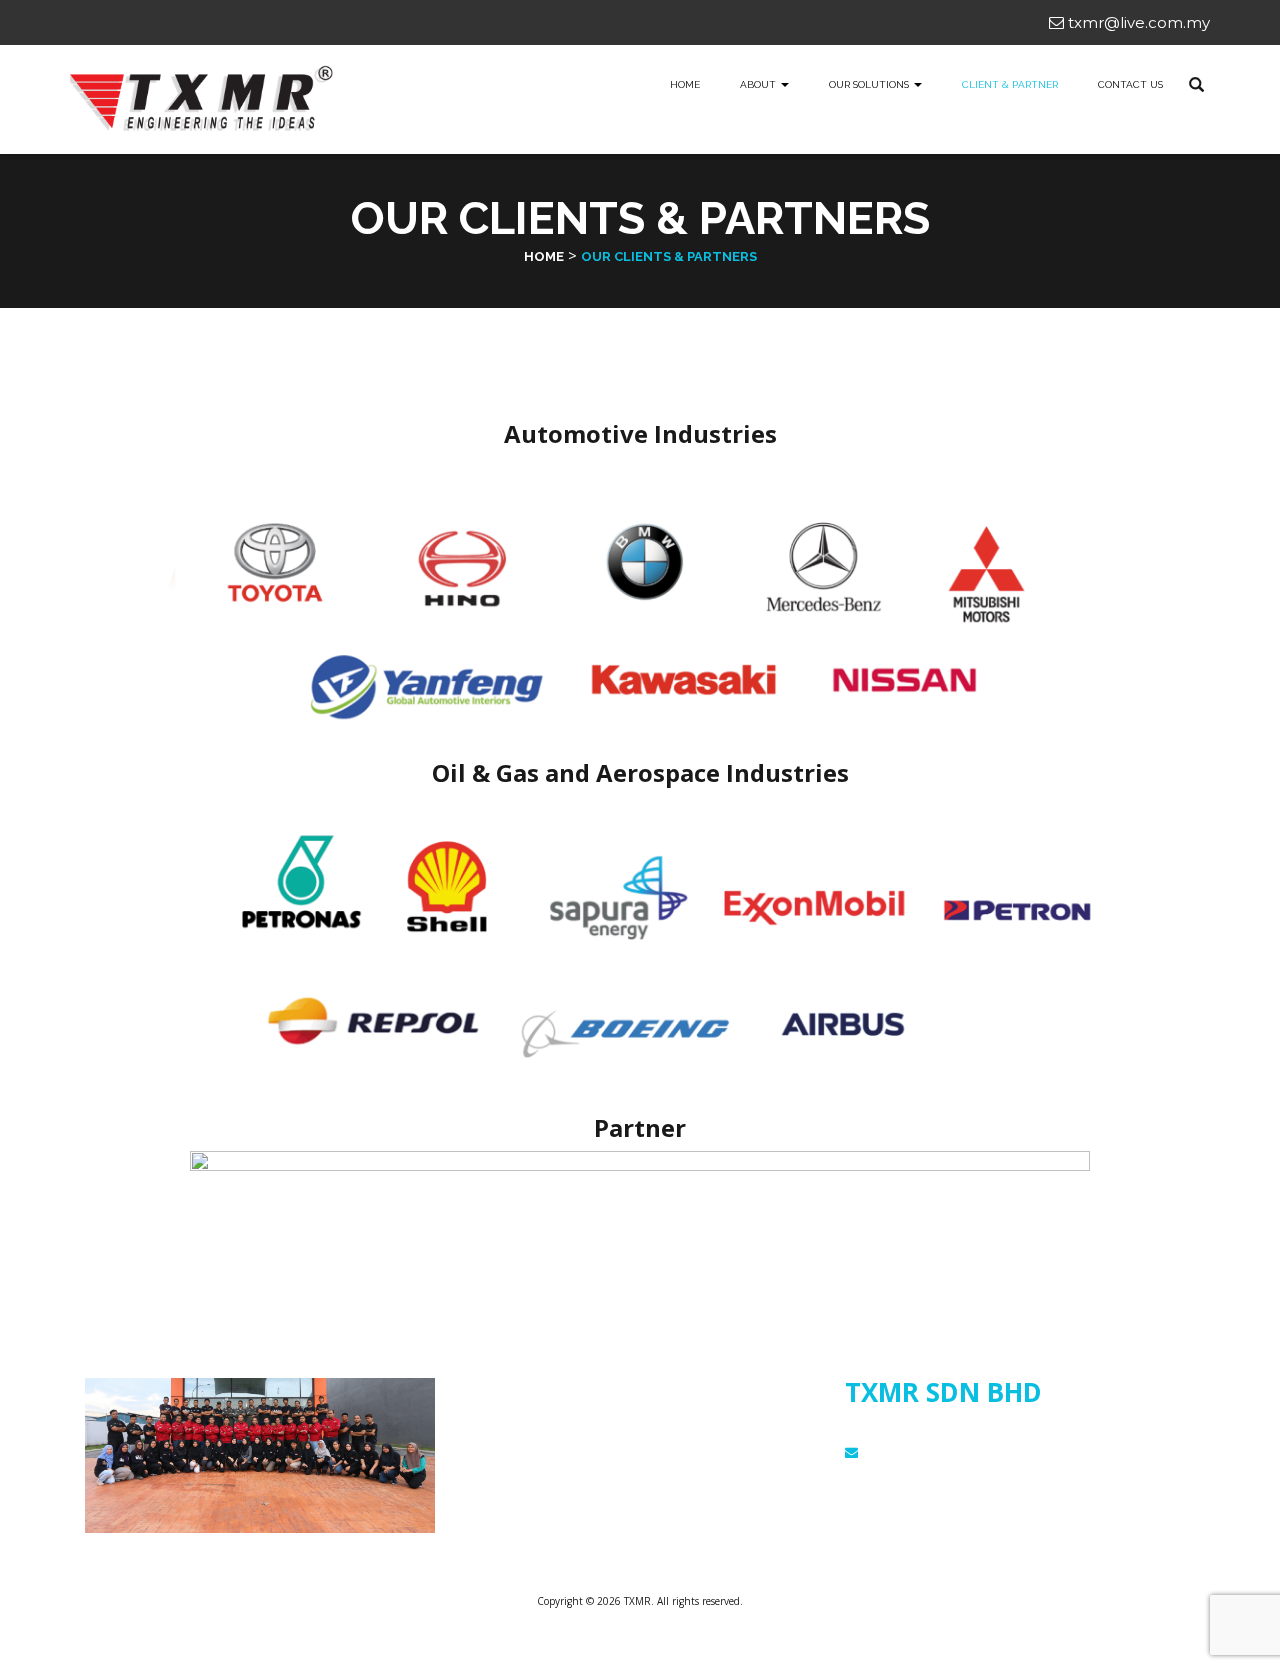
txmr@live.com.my (1137, 22)
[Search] (1196, 85)
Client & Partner (1010, 84)
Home (685, 84)
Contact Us (1130, 84)
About (759, 84)
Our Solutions (506, 1420)
